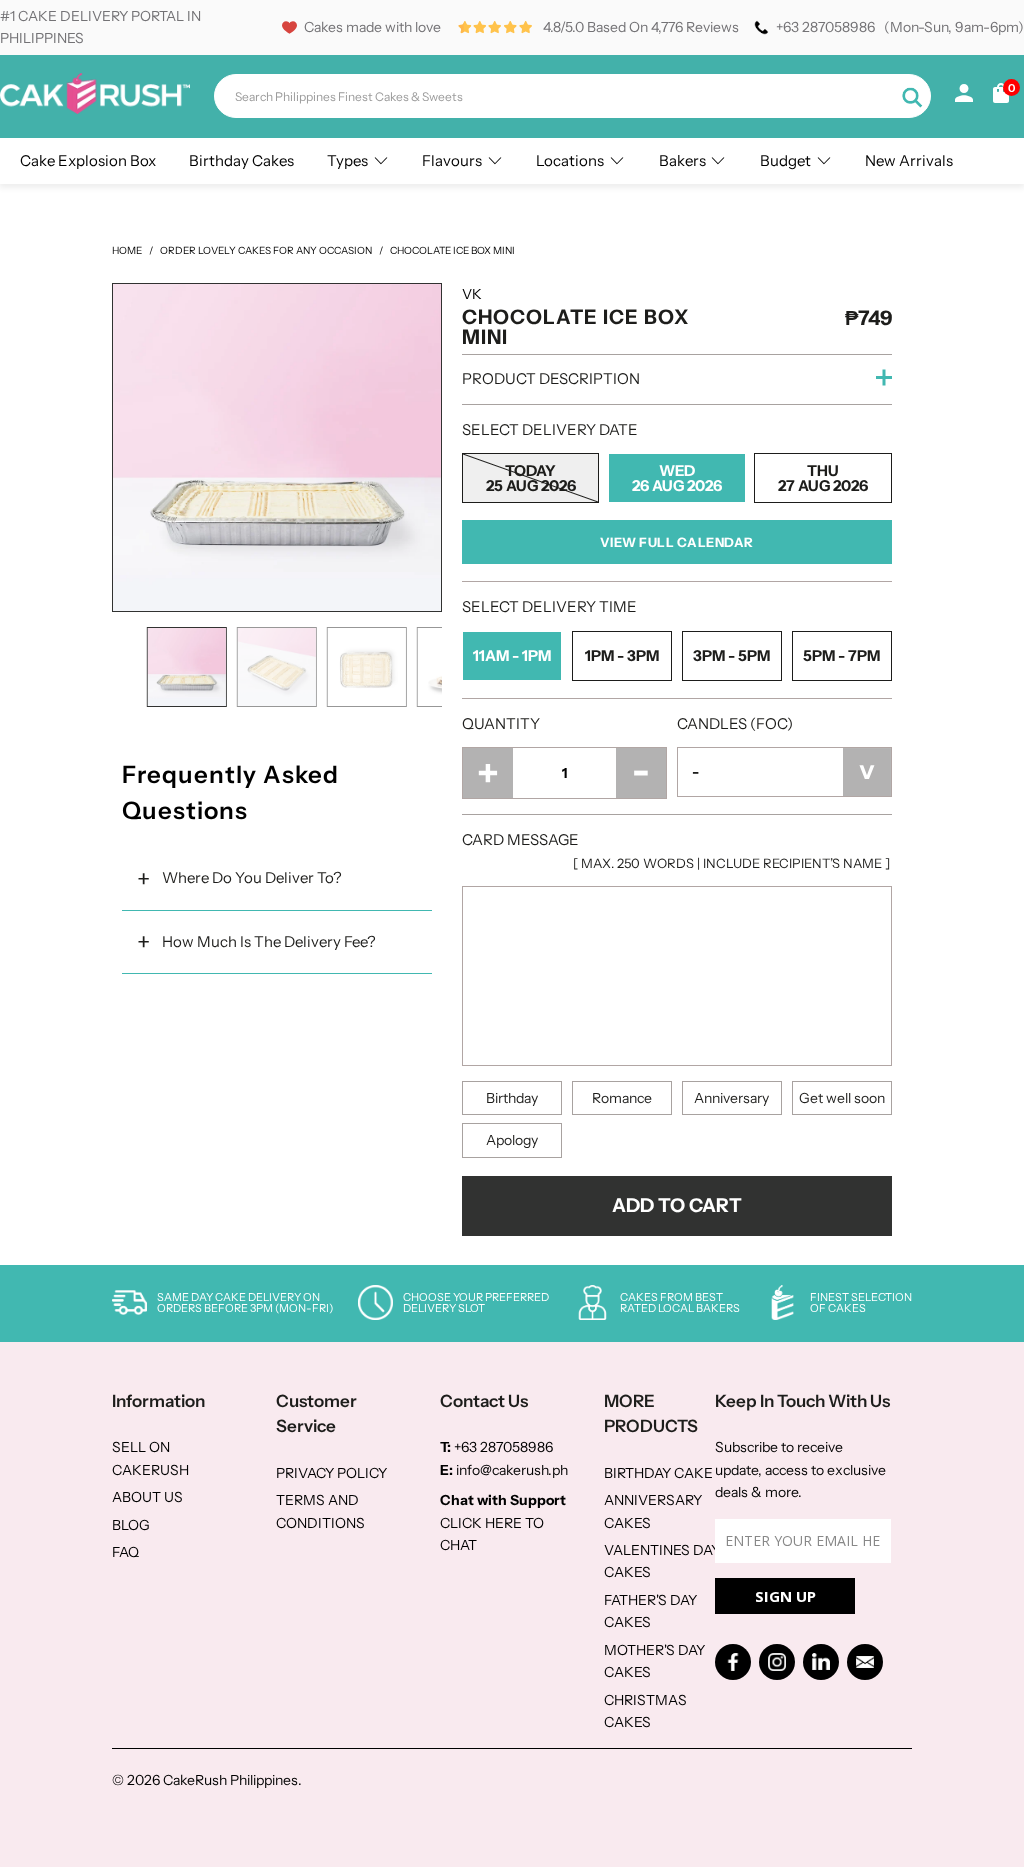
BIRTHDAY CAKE (658, 1473)
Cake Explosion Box (88, 160)
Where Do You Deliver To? (252, 877)
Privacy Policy (331, 1473)
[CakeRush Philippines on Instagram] (777, 1662)
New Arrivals (909, 160)
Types (347, 160)
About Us (147, 1497)
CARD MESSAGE (676, 850)
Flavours (452, 160)
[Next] (422, 448)
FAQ (125, 1552)
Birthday (512, 1098)
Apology (512, 1140)
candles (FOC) (735, 723)
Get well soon (842, 1098)
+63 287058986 (825, 27)
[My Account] (964, 97)
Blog (131, 1525)
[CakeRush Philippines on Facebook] (733, 1662)
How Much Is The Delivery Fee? (269, 941)
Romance (622, 1098)
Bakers (682, 160)
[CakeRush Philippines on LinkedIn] (821, 1662)
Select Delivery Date (550, 429)
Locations (570, 160)
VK (472, 294)
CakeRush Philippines (230, 1780)
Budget (785, 160)
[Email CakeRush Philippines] (865, 1662)
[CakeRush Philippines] (95, 109)
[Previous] (132, 448)
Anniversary (731, 1098)
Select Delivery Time (549, 606)
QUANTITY (501, 723)
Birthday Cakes (241, 160)
